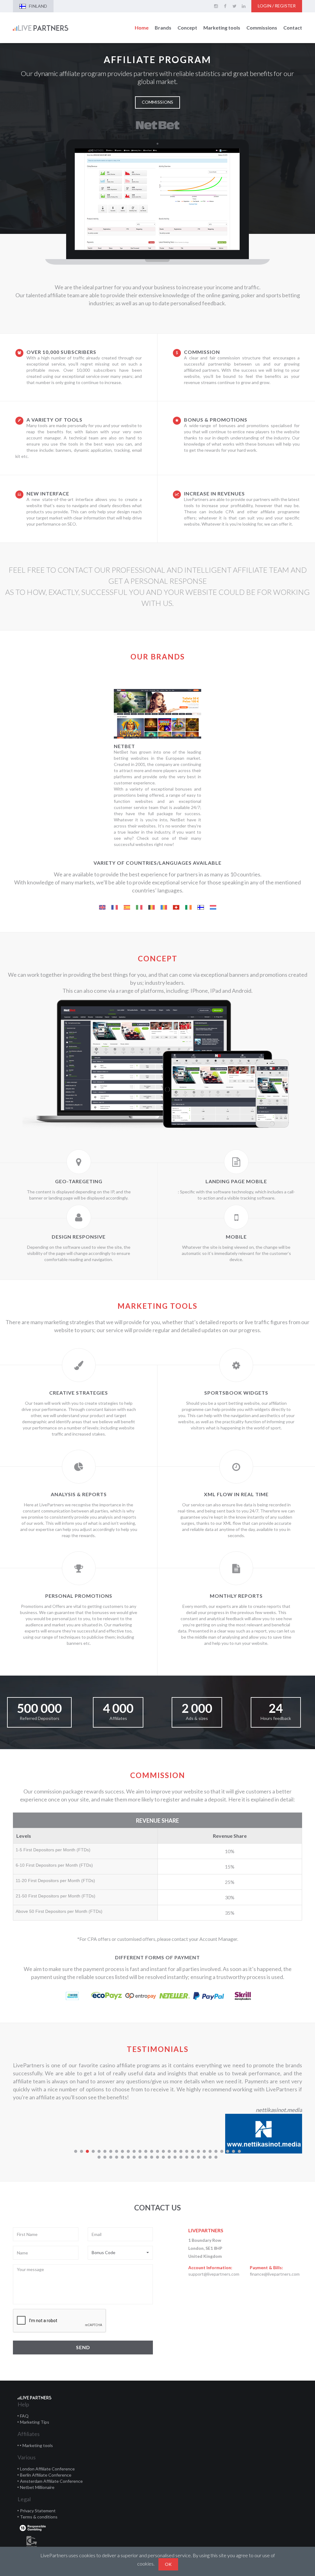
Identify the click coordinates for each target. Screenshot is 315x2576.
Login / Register (277, 6)
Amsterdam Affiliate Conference (51, 2481)
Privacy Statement (38, 2511)
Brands (163, 28)
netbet (124, 746)
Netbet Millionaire (37, 2487)
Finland (38, 6)
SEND (83, 2347)
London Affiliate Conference (47, 2469)
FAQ (24, 2416)
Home (142, 28)
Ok (168, 2564)
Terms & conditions (39, 2517)
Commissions (262, 28)
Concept (187, 28)
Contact (293, 28)
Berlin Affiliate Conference (46, 2475)
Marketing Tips (35, 2422)
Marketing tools (222, 28)
